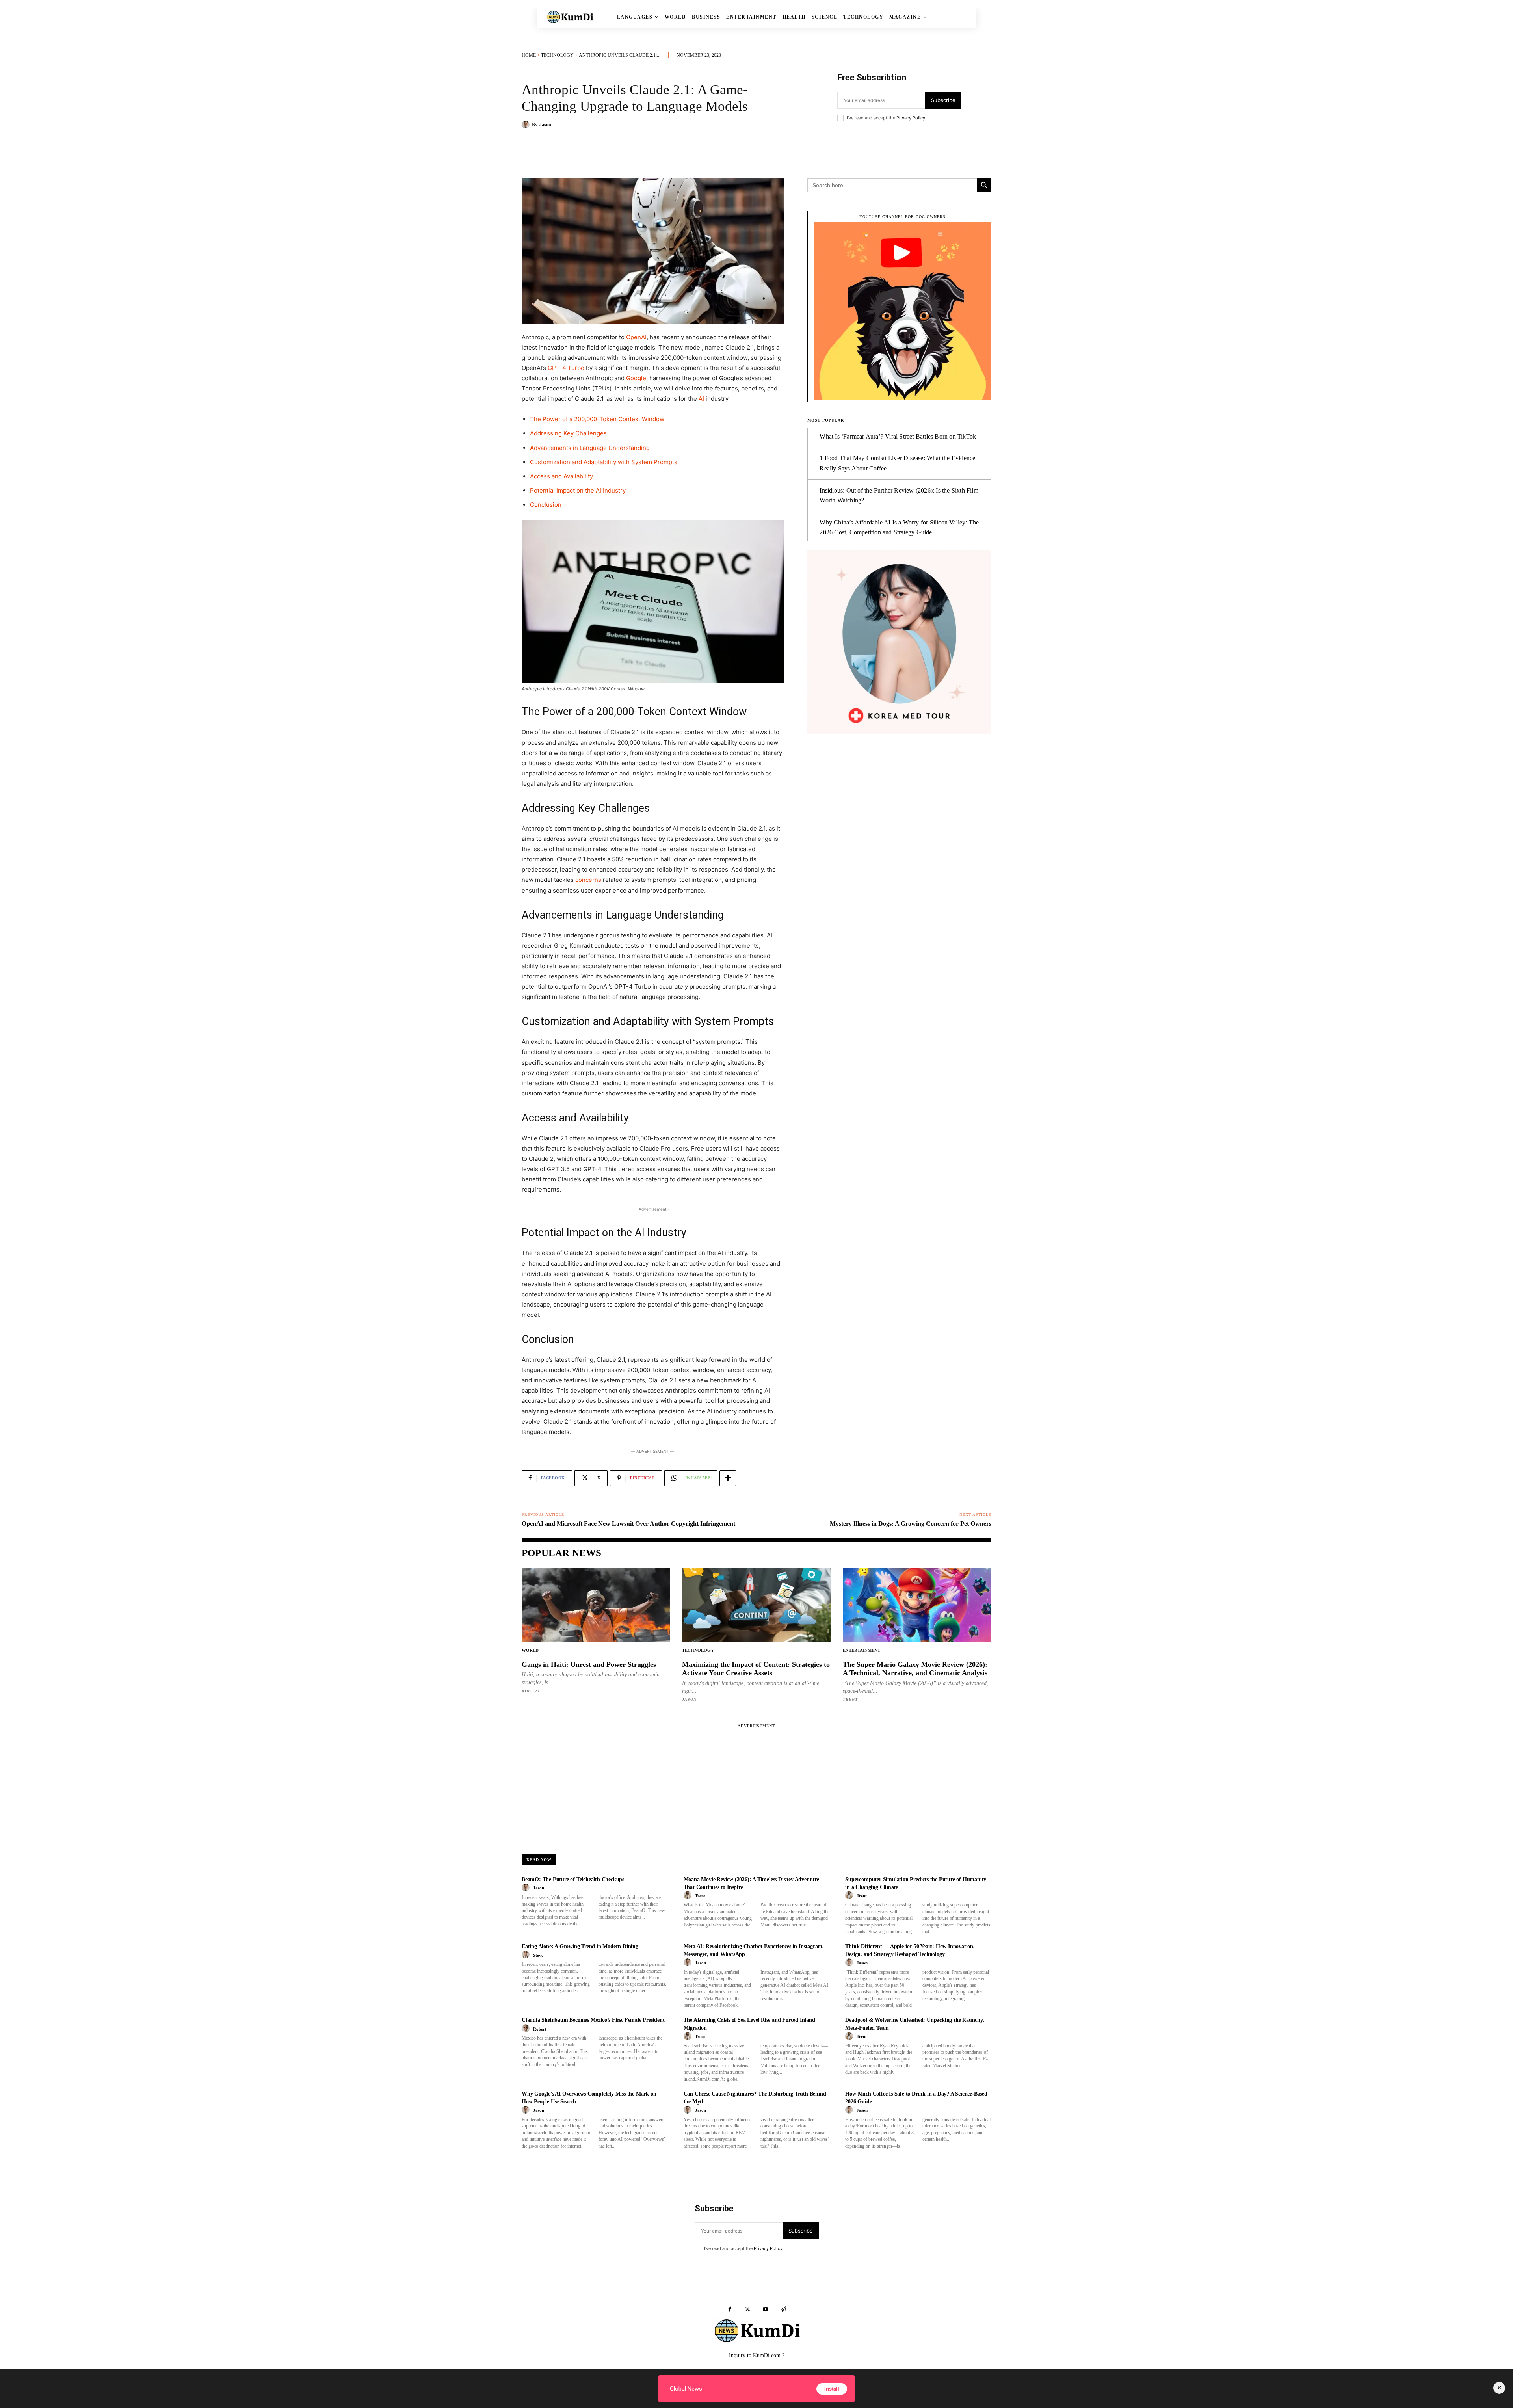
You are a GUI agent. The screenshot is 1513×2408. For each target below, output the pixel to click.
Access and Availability (561, 476)
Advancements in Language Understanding (590, 448)
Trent (850, 1699)
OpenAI (636, 337)
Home (529, 55)
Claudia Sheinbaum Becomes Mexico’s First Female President (593, 2020)
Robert (531, 1691)
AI (701, 399)
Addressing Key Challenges (568, 433)
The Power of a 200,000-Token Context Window (597, 419)
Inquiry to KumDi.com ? (757, 2355)
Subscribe (943, 100)
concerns (588, 880)
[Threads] (783, 2309)
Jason (545, 125)
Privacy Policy (911, 118)
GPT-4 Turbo (566, 368)
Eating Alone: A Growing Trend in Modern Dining (580, 1946)
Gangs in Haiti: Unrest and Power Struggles (589, 1664)
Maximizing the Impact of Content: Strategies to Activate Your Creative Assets (756, 1669)
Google (636, 378)
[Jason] (527, 125)
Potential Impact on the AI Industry (578, 490)
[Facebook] (730, 2309)
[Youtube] (765, 2309)
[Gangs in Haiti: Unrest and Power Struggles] (596, 1605)
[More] (728, 1478)
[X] (748, 2309)
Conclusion (546, 505)
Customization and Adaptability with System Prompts (604, 462)
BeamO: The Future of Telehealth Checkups (573, 1879)
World (530, 1650)
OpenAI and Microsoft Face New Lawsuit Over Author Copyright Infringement (628, 1524)
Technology (557, 55)
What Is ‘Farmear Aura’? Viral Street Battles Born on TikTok (898, 436)
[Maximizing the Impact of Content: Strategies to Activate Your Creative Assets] (756, 1605)
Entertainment (862, 1650)
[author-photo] (527, 1888)
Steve (538, 1955)
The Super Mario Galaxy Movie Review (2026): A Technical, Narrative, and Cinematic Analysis (915, 1669)
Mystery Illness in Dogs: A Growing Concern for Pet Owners (911, 1524)
